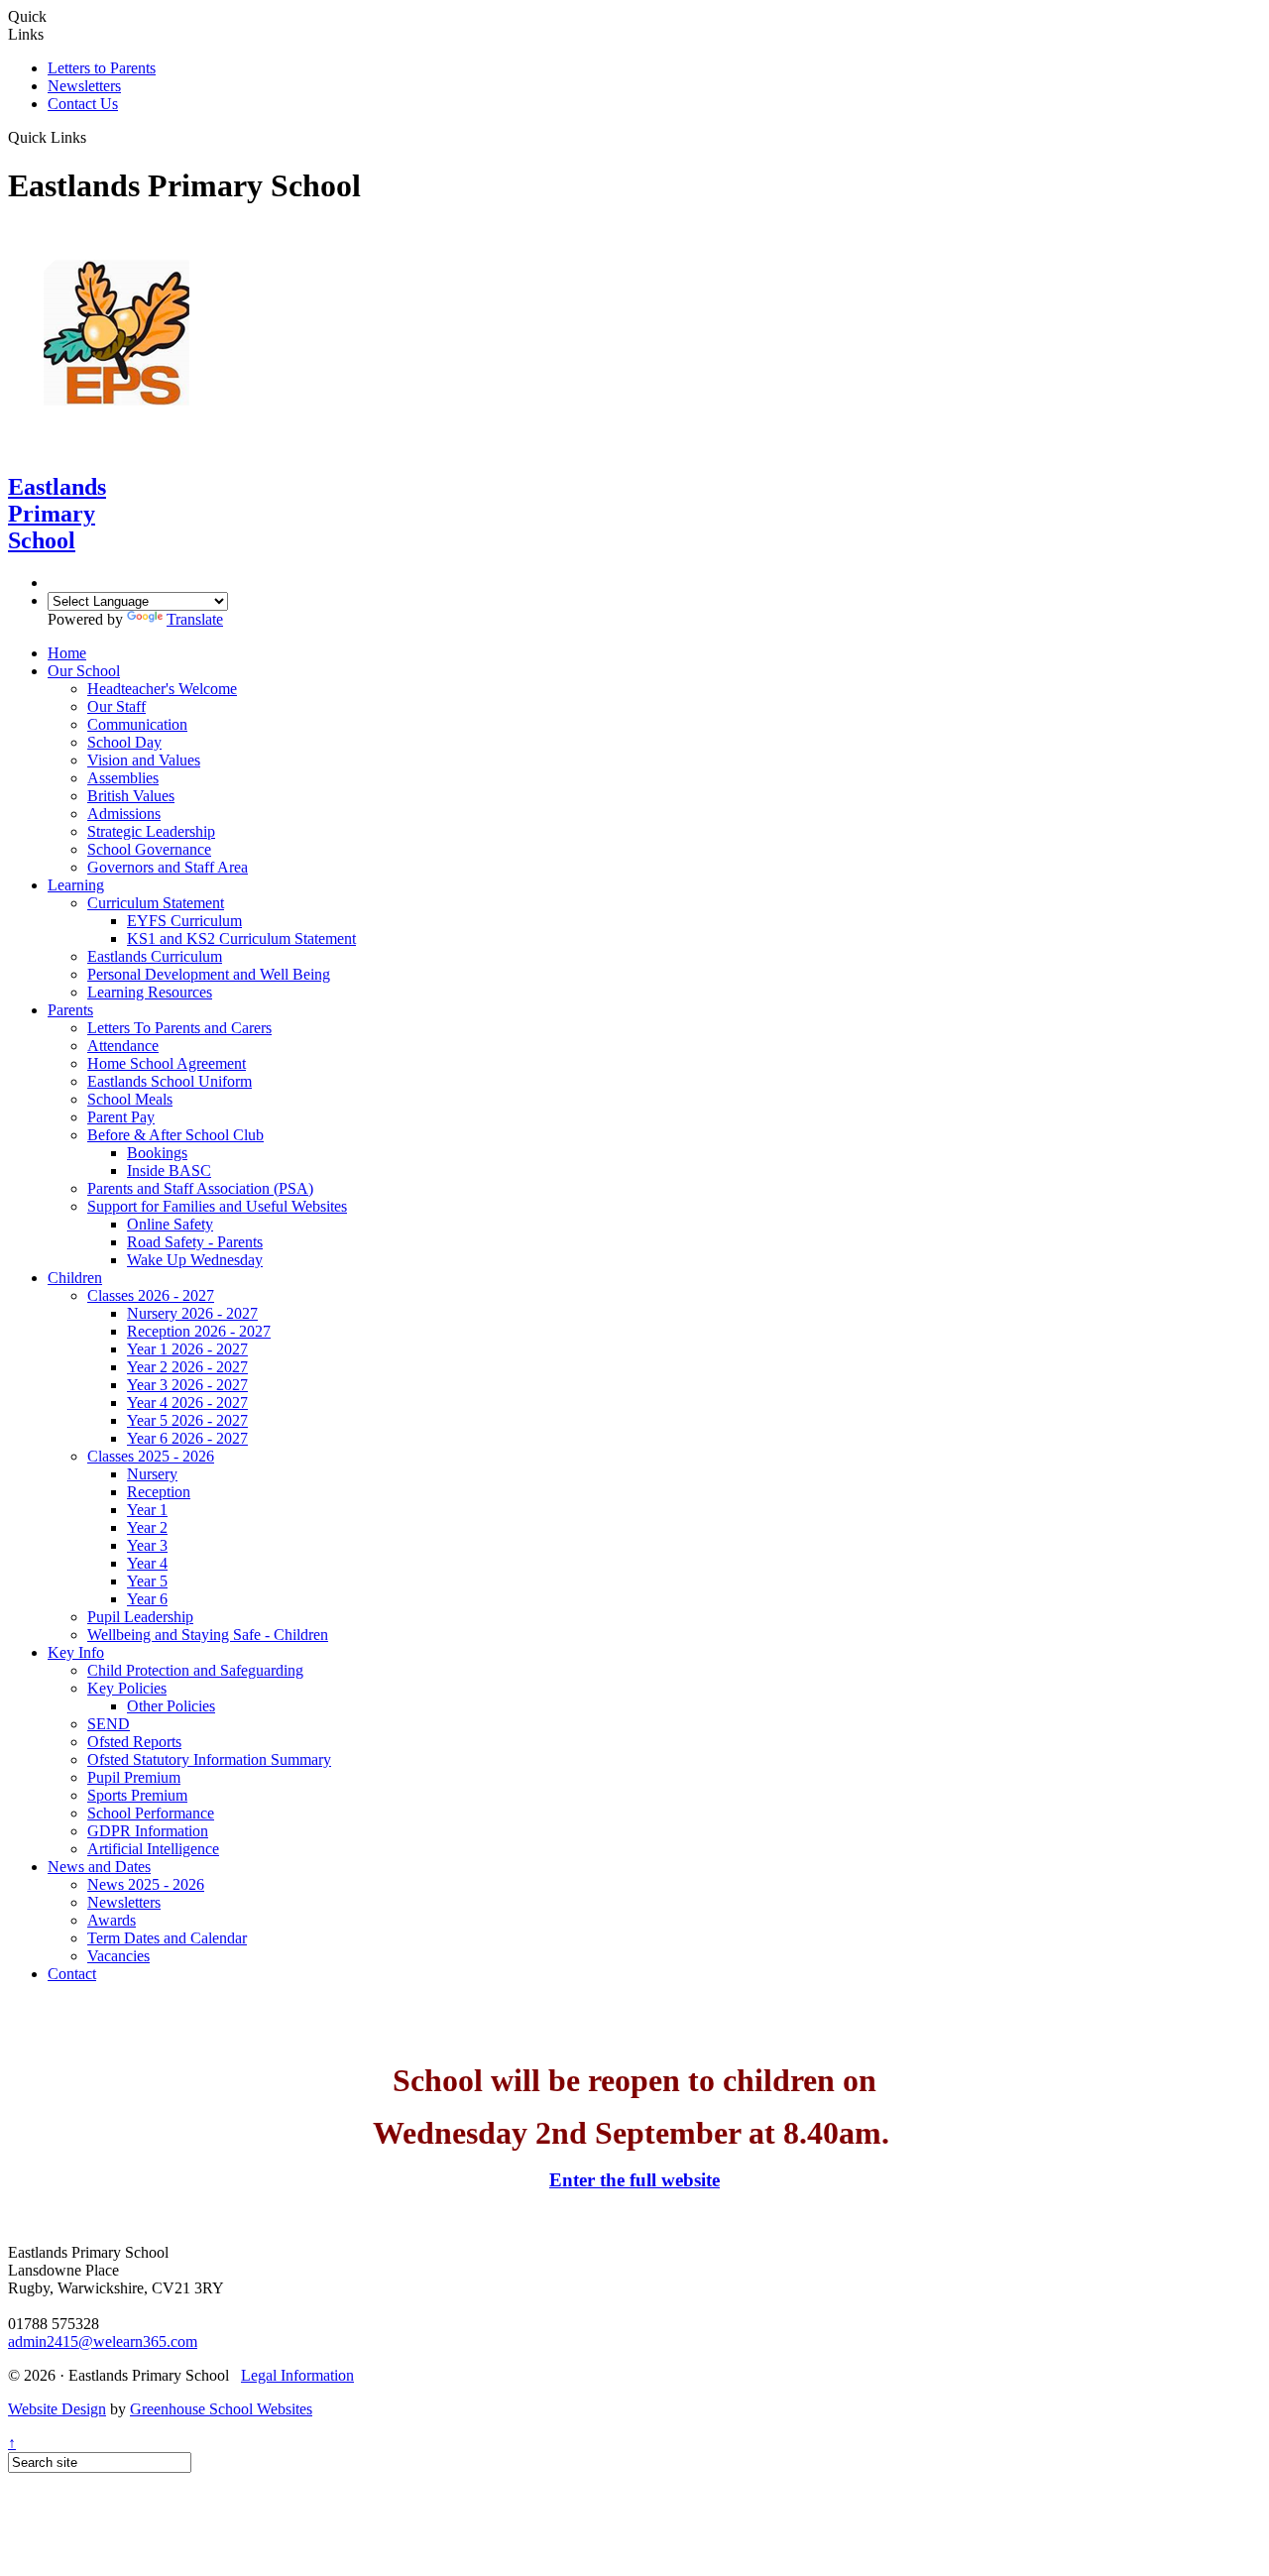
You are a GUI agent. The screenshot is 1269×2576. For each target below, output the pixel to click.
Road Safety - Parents (195, 1242)
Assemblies (123, 778)
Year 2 (147, 1527)
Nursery (152, 1474)
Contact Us (83, 104)
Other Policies (171, 1706)
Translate (195, 619)
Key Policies (127, 1688)
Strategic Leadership (151, 831)
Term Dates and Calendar (167, 1938)
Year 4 (147, 1563)
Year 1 (147, 1510)
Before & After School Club (175, 1135)
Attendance (123, 1046)
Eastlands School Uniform (170, 1081)
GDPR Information (148, 1831)
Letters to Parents (102, 68)
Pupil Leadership (140, 1617)
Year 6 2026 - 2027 (187, 1438)
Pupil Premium (134, 1777)
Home (67, 653)
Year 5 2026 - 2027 (187, 1420)
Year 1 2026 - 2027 (187, 1349)
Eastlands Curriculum (155, 956)
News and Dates (99, 1867)
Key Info (76, 1652)
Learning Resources (150, 992)
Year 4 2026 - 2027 (187, 1403)
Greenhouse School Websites (221, 2409)
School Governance (149, 849)
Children (75, 1278)
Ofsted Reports (134, 1742)
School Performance (151, 1813)
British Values (131, 796)
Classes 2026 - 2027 (151, 1295)
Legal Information (297, 2375)
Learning (76, 885)
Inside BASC (169, 1171)
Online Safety (170, 1224)
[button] (94, 137)
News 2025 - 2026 (146, 1884)
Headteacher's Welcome (162, 689)
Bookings (157, 1153)
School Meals (130, 1099)
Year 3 (147, 1545)
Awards (112, 1920)
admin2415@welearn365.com (103, 2342)
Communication (137, 724)
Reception (159, 1492)
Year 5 (147, 1581)
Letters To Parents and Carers (179, 1028)
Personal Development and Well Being (209, 974)
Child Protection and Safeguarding (195, 1670)
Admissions (124, 814)
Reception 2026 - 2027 (199, 1331)
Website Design (57, 2409)
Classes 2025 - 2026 (151, 1456)
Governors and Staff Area (168, 867)
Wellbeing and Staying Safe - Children (208, 1635)
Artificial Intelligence (153, 1849)
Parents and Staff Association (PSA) (200, 1188)
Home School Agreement (167, 1063)
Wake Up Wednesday (195, 1260)
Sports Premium (137, 1795)
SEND (109, 1724)
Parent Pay (121, 1117)
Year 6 (147, 1599)
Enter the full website (634, 2180)
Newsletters (84, 86)
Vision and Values (144, 760)
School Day (124, 742)
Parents (70, 1010)
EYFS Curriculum (184, 921)
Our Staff (116, 706)
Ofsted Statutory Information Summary (209, 1759)
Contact (72, 1974)
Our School (84, 671)
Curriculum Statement (156, 903)
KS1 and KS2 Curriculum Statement (241, 938)
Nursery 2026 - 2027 (192, 1313)
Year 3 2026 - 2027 (187, 1385)
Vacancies (118, 1956)
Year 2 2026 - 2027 (187, 1367)
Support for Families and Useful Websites (217, 1206)
